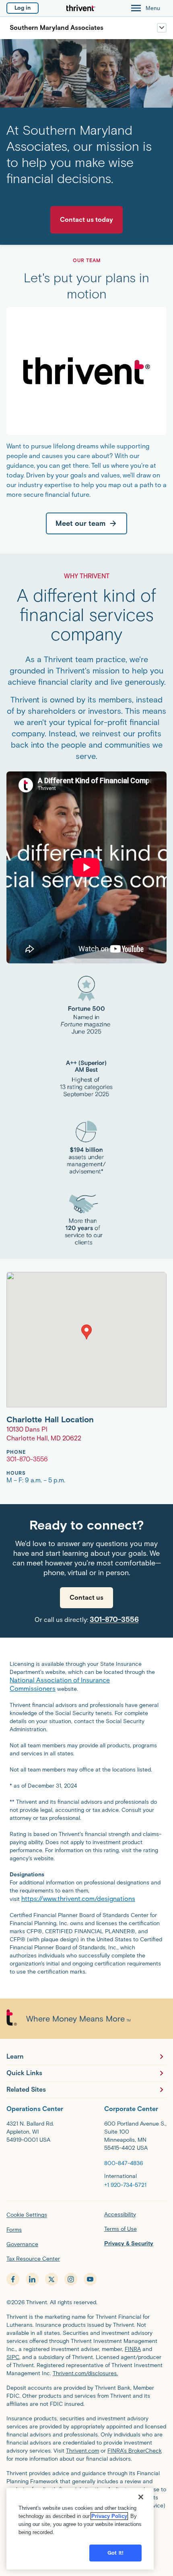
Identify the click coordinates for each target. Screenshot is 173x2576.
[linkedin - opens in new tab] (32, 2279)
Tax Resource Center (33, 2259)
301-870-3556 (114, 1619)
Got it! (115, 2553)
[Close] (141, 2497)
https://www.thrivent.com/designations (78, 1899)
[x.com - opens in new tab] (51, 2279)
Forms (14, 2230)
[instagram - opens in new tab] (71, 2279)
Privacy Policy (109, 2516)
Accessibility (120, 2214)
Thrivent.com (82, 2451)
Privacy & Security (129, 2244)
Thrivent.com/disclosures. (85, 2373)
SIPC (13, 2357)
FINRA (133, 2349)
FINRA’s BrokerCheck (135, 2451)
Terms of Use (120, 2229)
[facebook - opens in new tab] (13, 2279)
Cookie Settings (27, 2215)
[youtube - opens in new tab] (90, 2279)
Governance (22, 2244)
